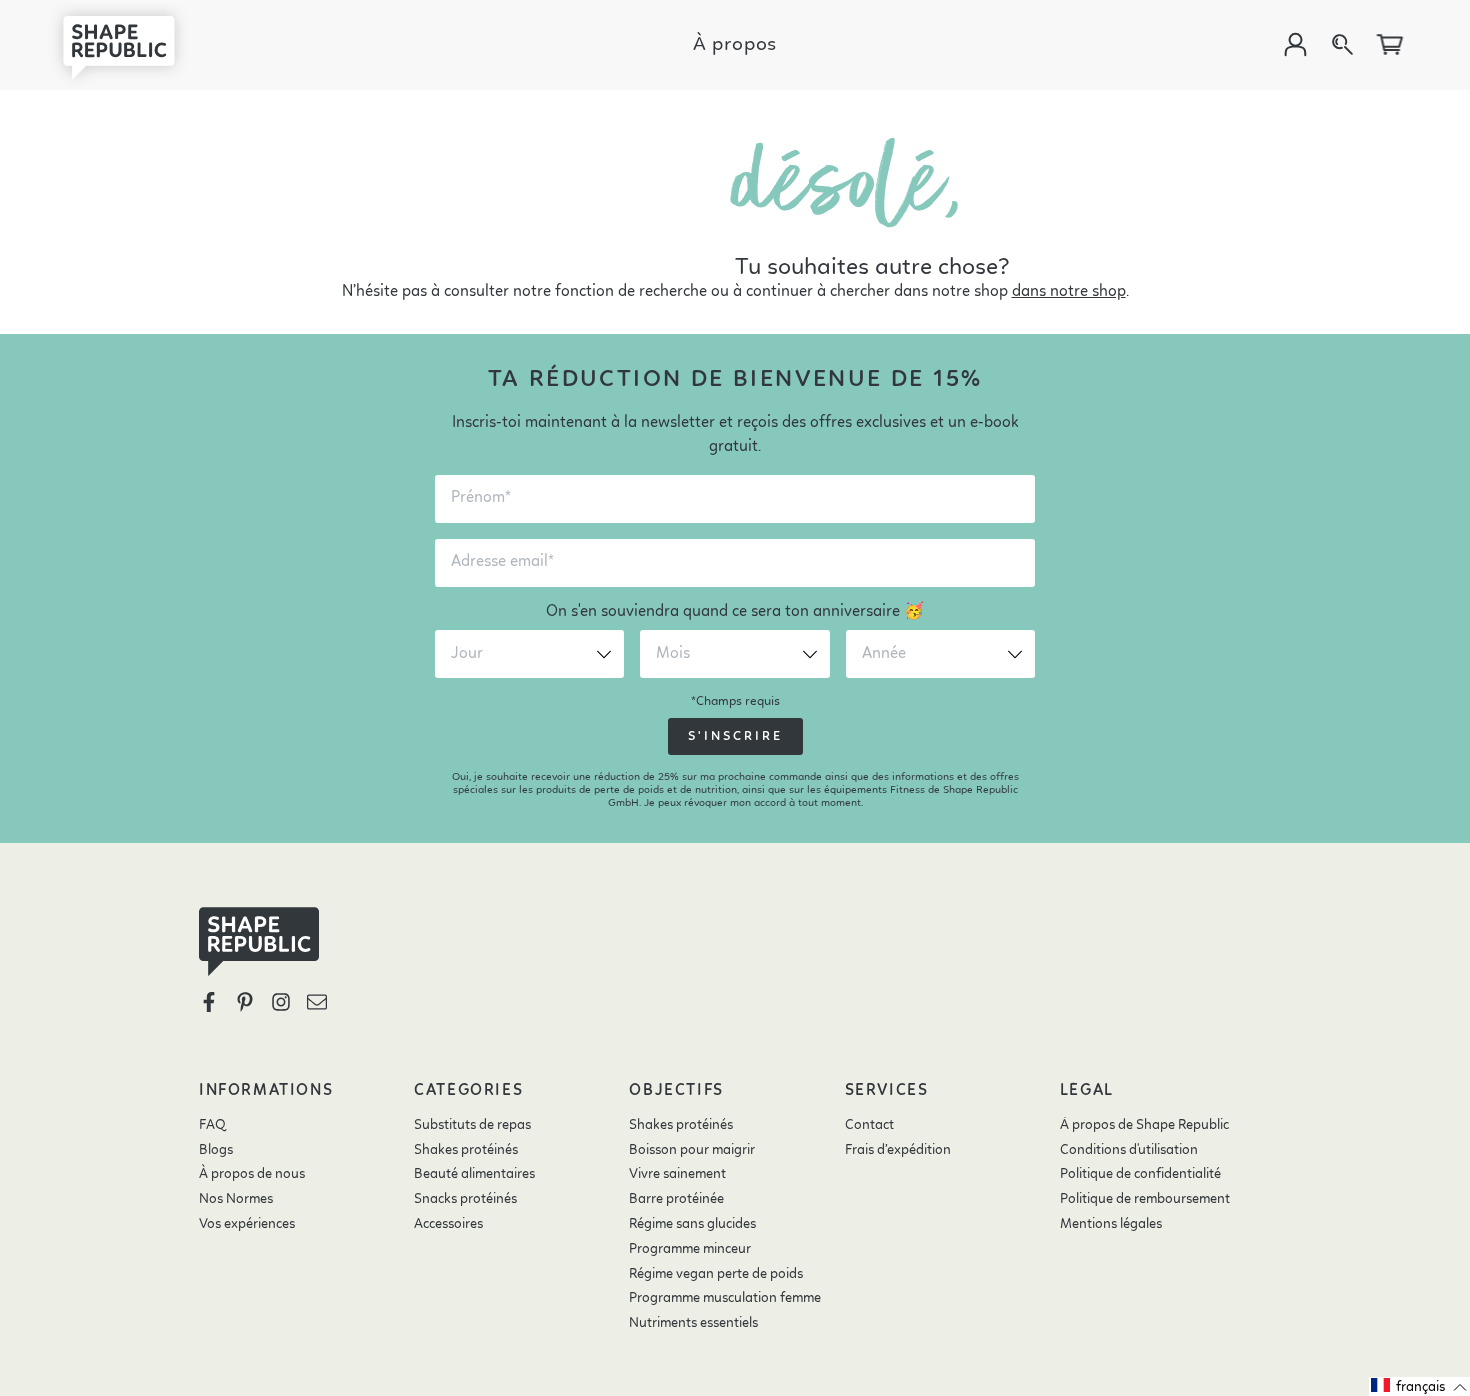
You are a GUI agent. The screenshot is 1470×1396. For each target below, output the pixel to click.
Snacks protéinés (465, 1199)
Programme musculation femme (725, 1298)
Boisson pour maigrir (692, 1150)
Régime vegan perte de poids (716, 1274)
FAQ (212, 1125)
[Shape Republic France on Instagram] (281, 1002)
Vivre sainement (677, 1174)
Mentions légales (1111, 1224)
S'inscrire (735, 736)
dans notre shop (1069, 292)
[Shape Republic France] (134, 45)
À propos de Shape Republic (1144, 1125)
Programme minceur (690, 1249)
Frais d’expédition (898, 1150)
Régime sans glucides (692, 1224)
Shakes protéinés (466, 1150)
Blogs (216, 1150)
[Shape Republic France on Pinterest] (245, 1002)
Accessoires (448, 1224)
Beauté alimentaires (474, 1174)
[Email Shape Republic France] (317, 1002)
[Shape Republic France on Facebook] (209, 1002)
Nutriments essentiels (693, 1323)
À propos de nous (252, 1174)
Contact (869, 1125)
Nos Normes (236, 1199)
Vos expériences (247, 1224)
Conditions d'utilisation (1129, 1150)
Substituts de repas (472, 1125)
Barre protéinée (676, 1199)
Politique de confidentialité (1140, 1174)
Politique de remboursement (1145, 1199)
